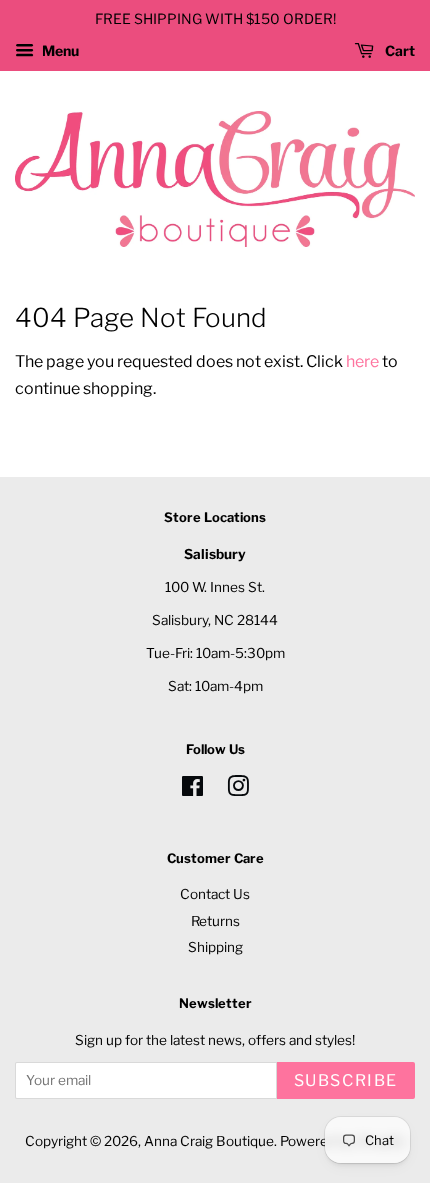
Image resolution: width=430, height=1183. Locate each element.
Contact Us (215, 894)
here (362, 361)
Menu (59, 50)
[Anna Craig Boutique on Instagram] (238, 790)
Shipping (215, 947)
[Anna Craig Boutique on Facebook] (192, 790)
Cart (398, 50)
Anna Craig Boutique (209, 1141)
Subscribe (346, 1080)
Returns (215, 921)
